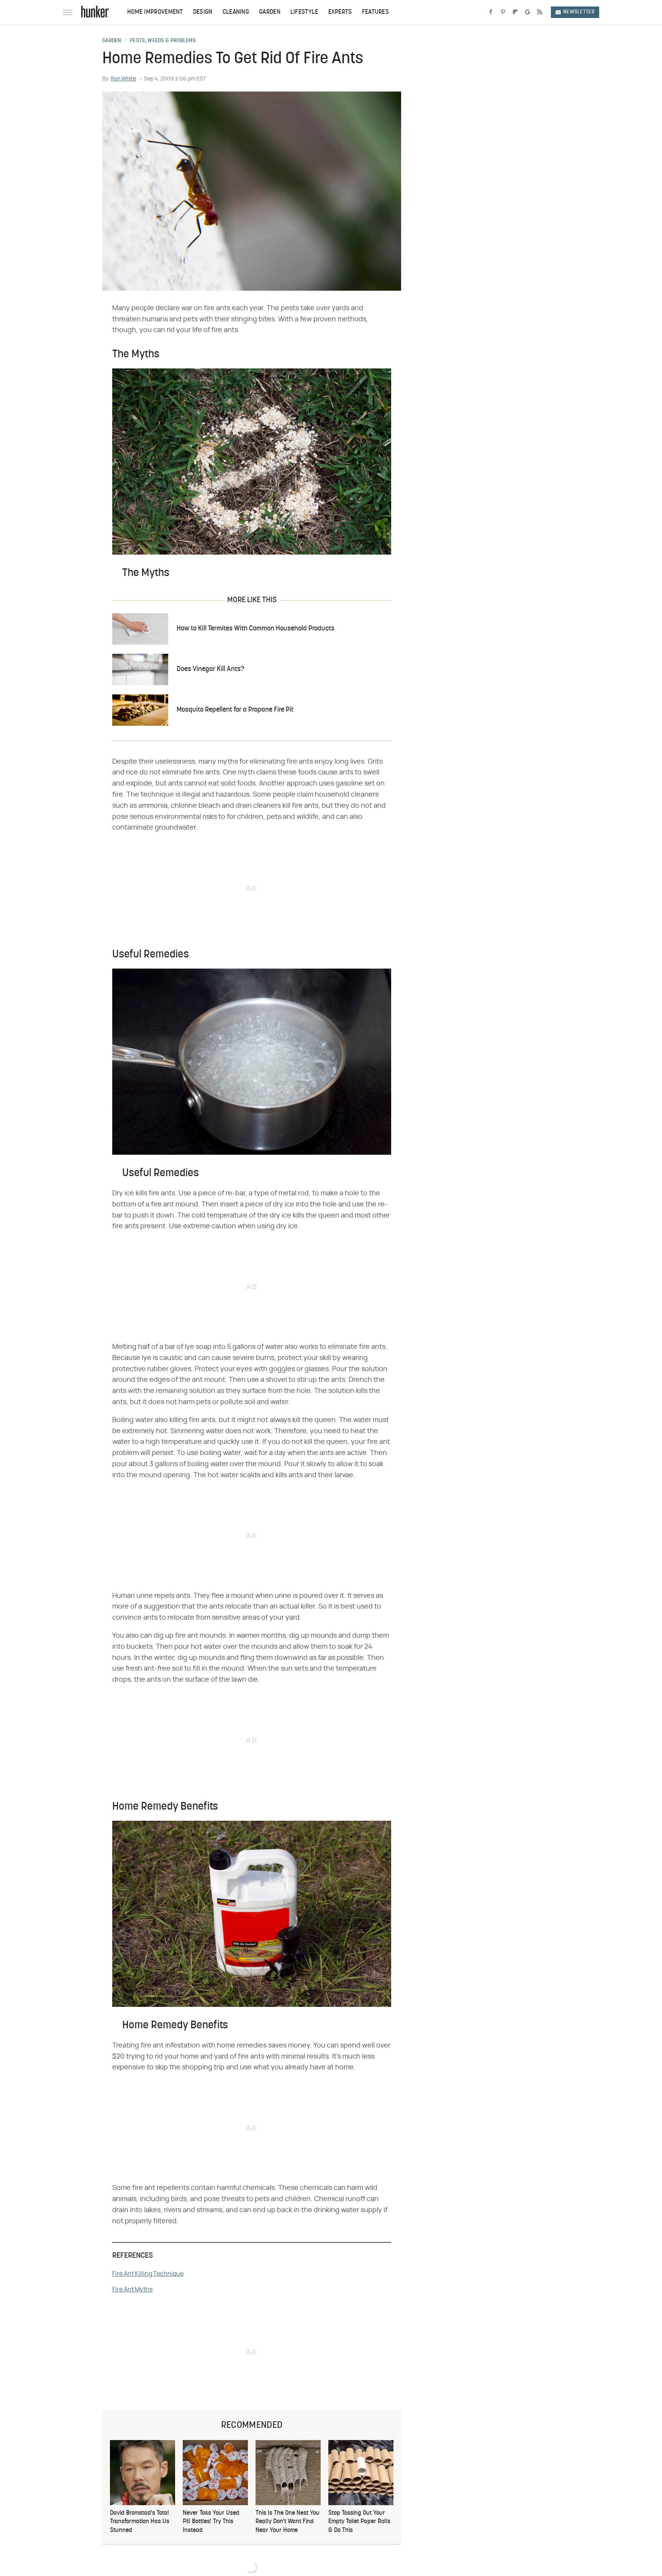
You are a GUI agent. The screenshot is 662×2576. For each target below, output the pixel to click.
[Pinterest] (503, 12)
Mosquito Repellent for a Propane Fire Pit (235, 710)
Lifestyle (304, 12)
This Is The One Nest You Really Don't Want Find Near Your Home (288, 2522)
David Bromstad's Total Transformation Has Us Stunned (140, 2522)
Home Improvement (155, 12)
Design (203, 12)
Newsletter (579, 12)
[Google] (528, 12)
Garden (270, 12)
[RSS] (540, 12)
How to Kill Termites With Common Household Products (256, 629)
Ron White (123, 79)
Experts (340, 12)
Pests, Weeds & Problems (163, 41)
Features (375, 12)
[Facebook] (491, 12)
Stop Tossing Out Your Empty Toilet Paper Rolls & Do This (359, 2522)
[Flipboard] (515, 12)
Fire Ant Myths (132, 2290)
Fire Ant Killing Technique (148, 2274)
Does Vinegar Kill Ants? (210, 669)
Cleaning (236, 12)
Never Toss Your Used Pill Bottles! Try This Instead (211, 2522)
